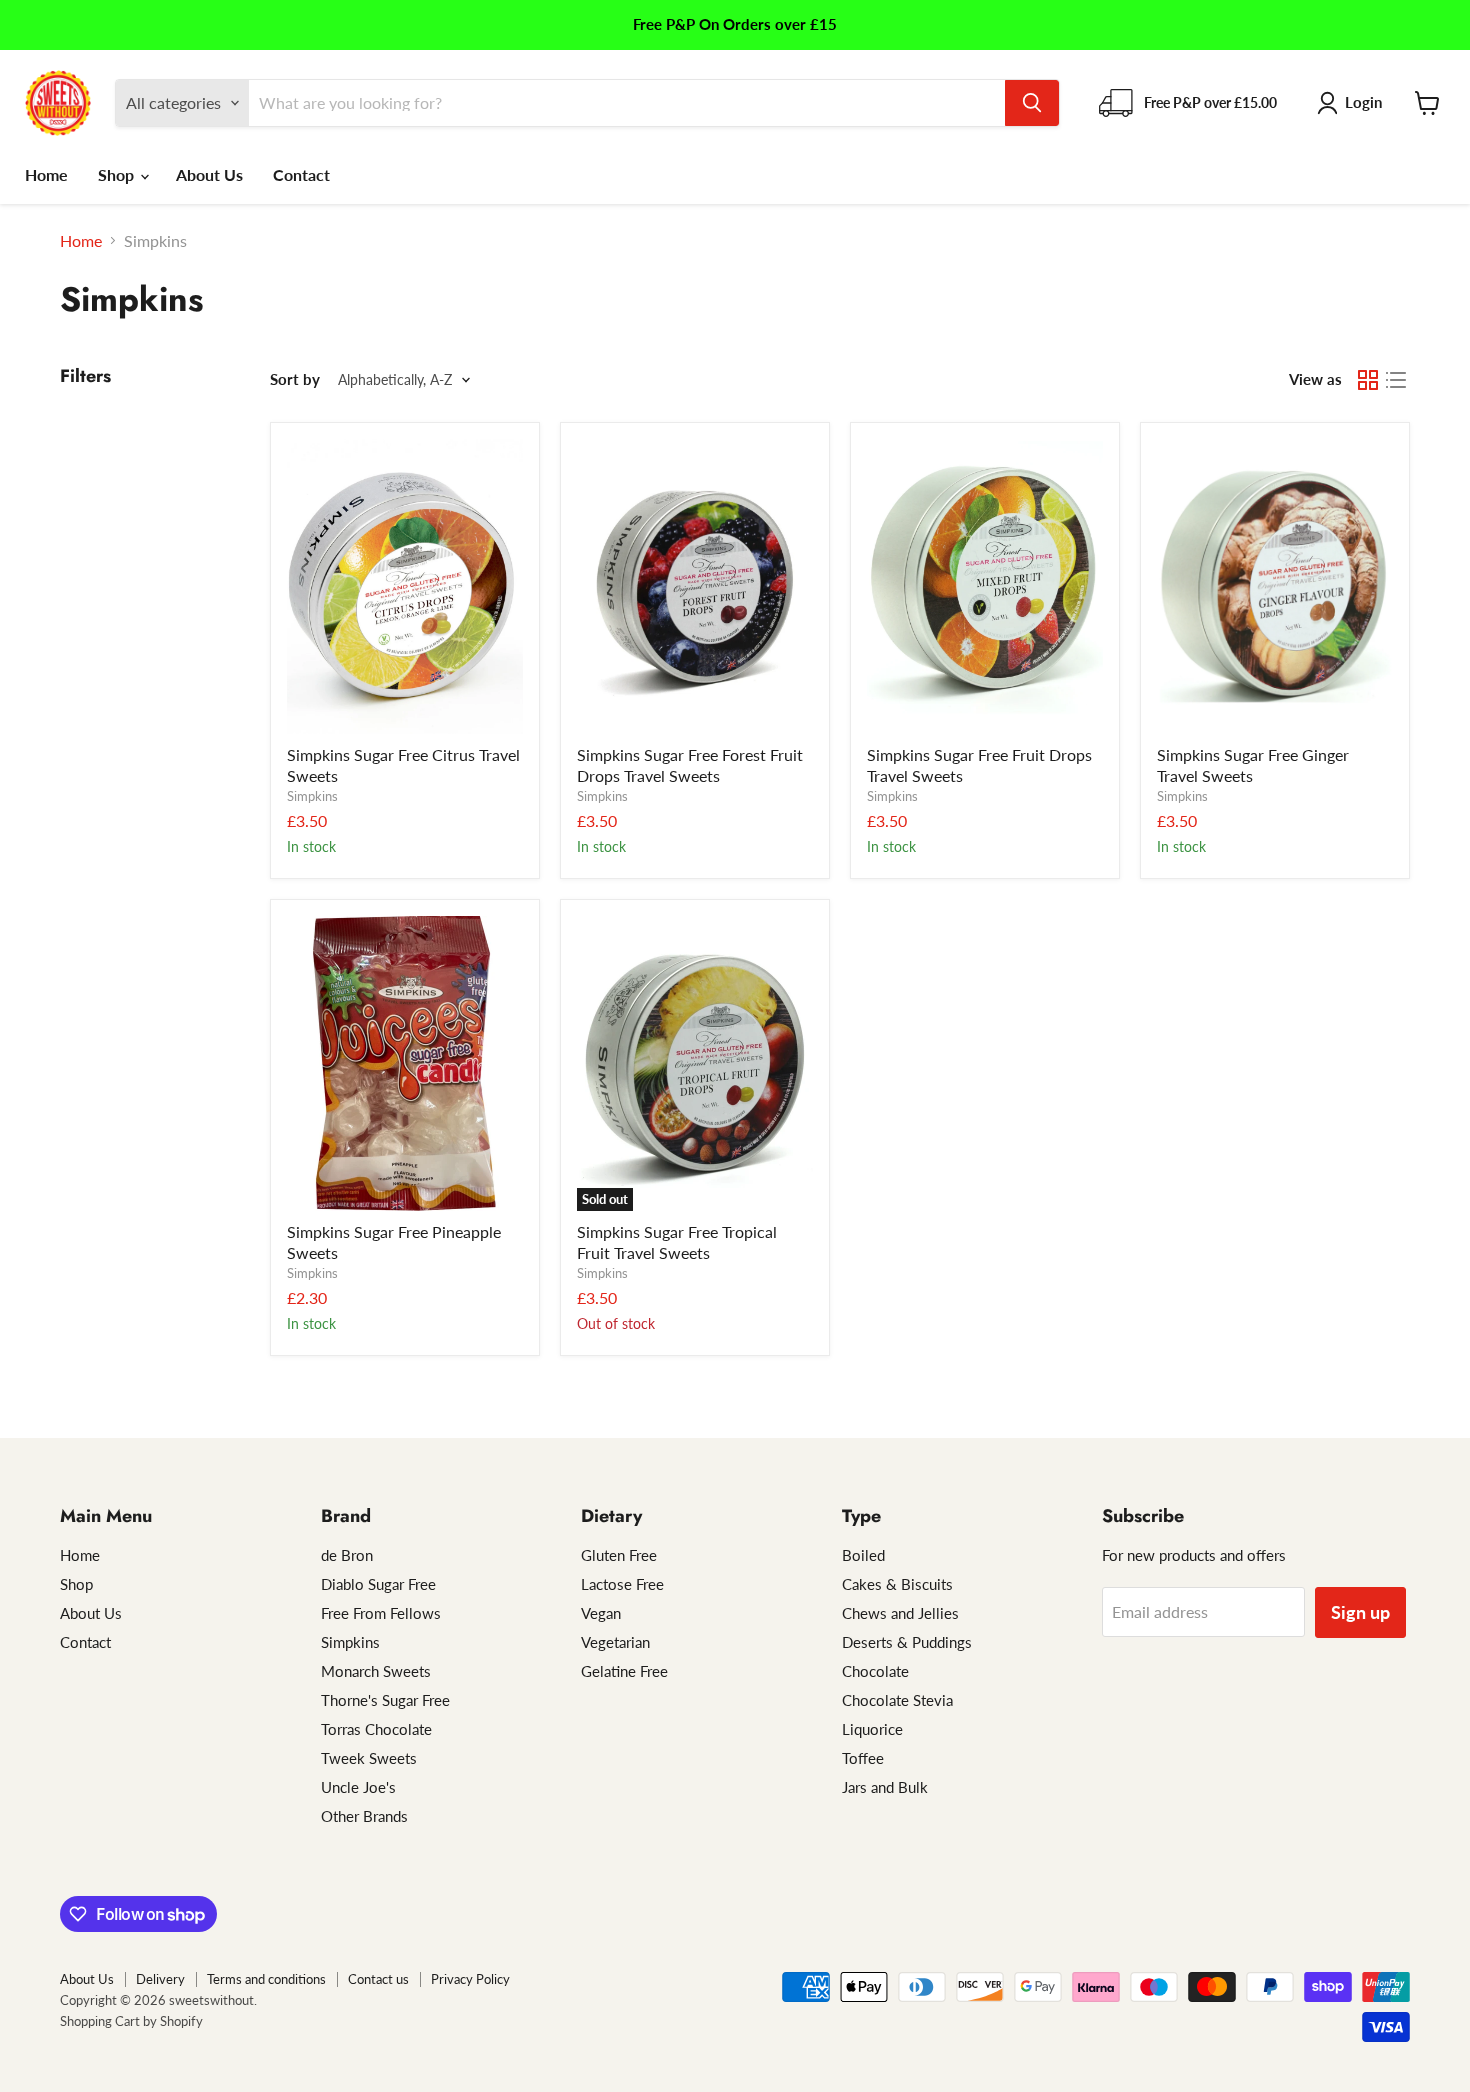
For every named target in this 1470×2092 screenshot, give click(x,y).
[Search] (1032, 103)
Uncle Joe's (358, 1787)
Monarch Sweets (376, 1671)
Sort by (295, 379)
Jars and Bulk (885, 1787)
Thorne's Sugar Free (385, 1700)
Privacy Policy (470, 1979)
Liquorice (872, 1729)
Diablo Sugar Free (378, 1584)
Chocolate (875, 1671)
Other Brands (364, 1816)
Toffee (863, 1758)
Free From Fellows (381, 1613)
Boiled (863, 1555)
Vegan (601, 1613)
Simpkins (312, 796)
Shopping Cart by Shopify (131, 2021)
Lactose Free (622, 1584)
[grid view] (1368, 380)
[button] (1353, 103)
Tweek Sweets (369, 1758)
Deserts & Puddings (907, 1642)
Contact (301, 174)
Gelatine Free (624, 1671)
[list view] (1396, 380)
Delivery (160, 1979)
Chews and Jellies (900, 1613)
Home (46, 174)
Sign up (1360, 1612)
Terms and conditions (266, 1979)
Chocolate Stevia (897, 1700)
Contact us (378, 1979)
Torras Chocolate (376, 1729)
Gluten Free (619, 1555)
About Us (209, 174)
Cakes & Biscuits (897, 1584)
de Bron (347, 1555)
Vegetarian (615, 1642)
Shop (118, 174)
